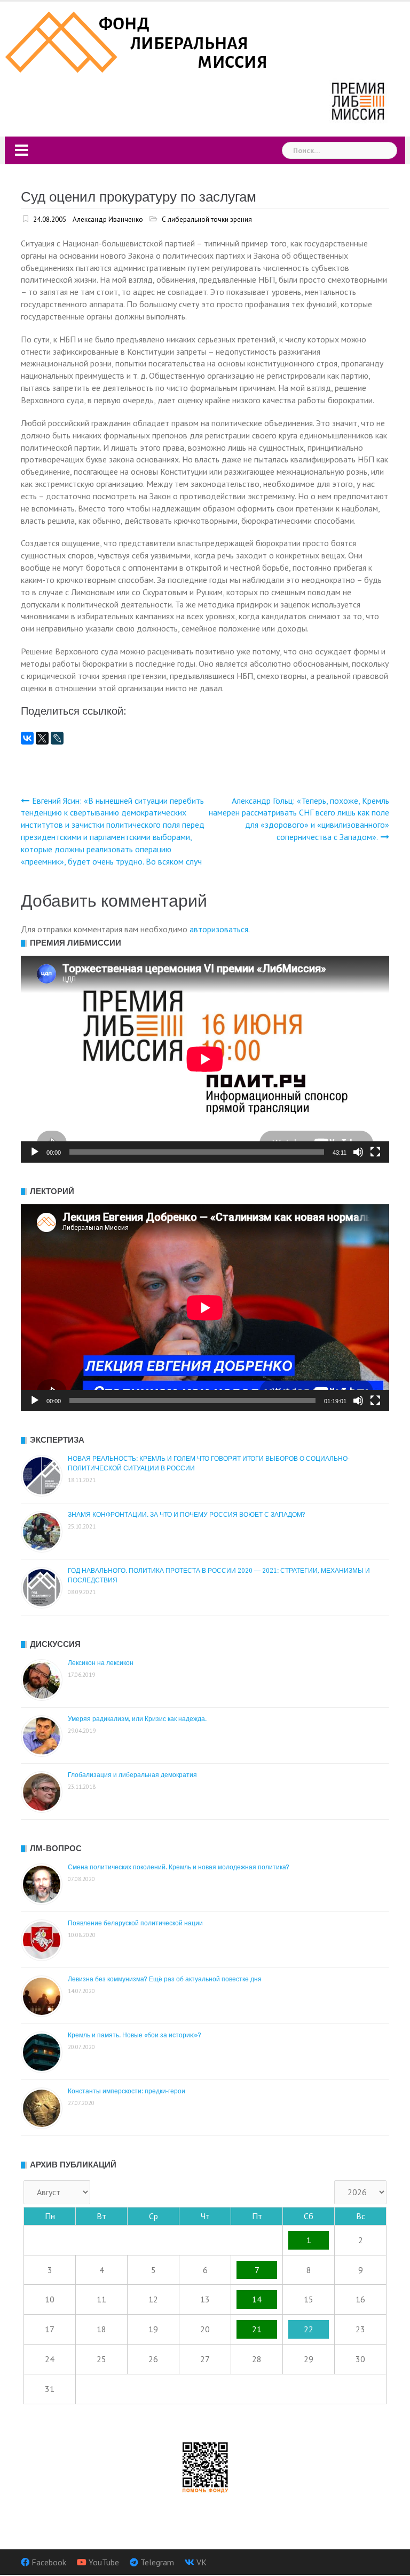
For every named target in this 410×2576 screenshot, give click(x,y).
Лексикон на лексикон (101, 1663)
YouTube (104, 2562)
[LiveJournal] (57, 738)
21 (257, 2329)
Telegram (157, 2562)
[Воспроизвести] (35, 1152)
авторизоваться (219, 929)
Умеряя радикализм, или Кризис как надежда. (137, 1719)
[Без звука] (358, 1152)
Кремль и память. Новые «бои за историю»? (135, 2035)
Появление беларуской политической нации (135, 1923)
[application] (205, 1059)
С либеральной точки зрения (207, 219)
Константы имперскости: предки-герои (127, 2091)
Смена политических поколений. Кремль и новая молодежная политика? (179, 1867)
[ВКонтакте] (27, 738)
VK (202, 2562)
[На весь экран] (375, 1152)
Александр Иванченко (108, 219)
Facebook (49, 2562)
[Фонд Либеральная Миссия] (138, 41)
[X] (42, 738)
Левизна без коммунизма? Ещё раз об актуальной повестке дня (165, 1979)
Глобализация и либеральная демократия (132, 1775)
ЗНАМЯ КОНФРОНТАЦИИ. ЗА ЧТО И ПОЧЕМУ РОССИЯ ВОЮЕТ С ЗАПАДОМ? (187, 1515)
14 (257, 2299)
